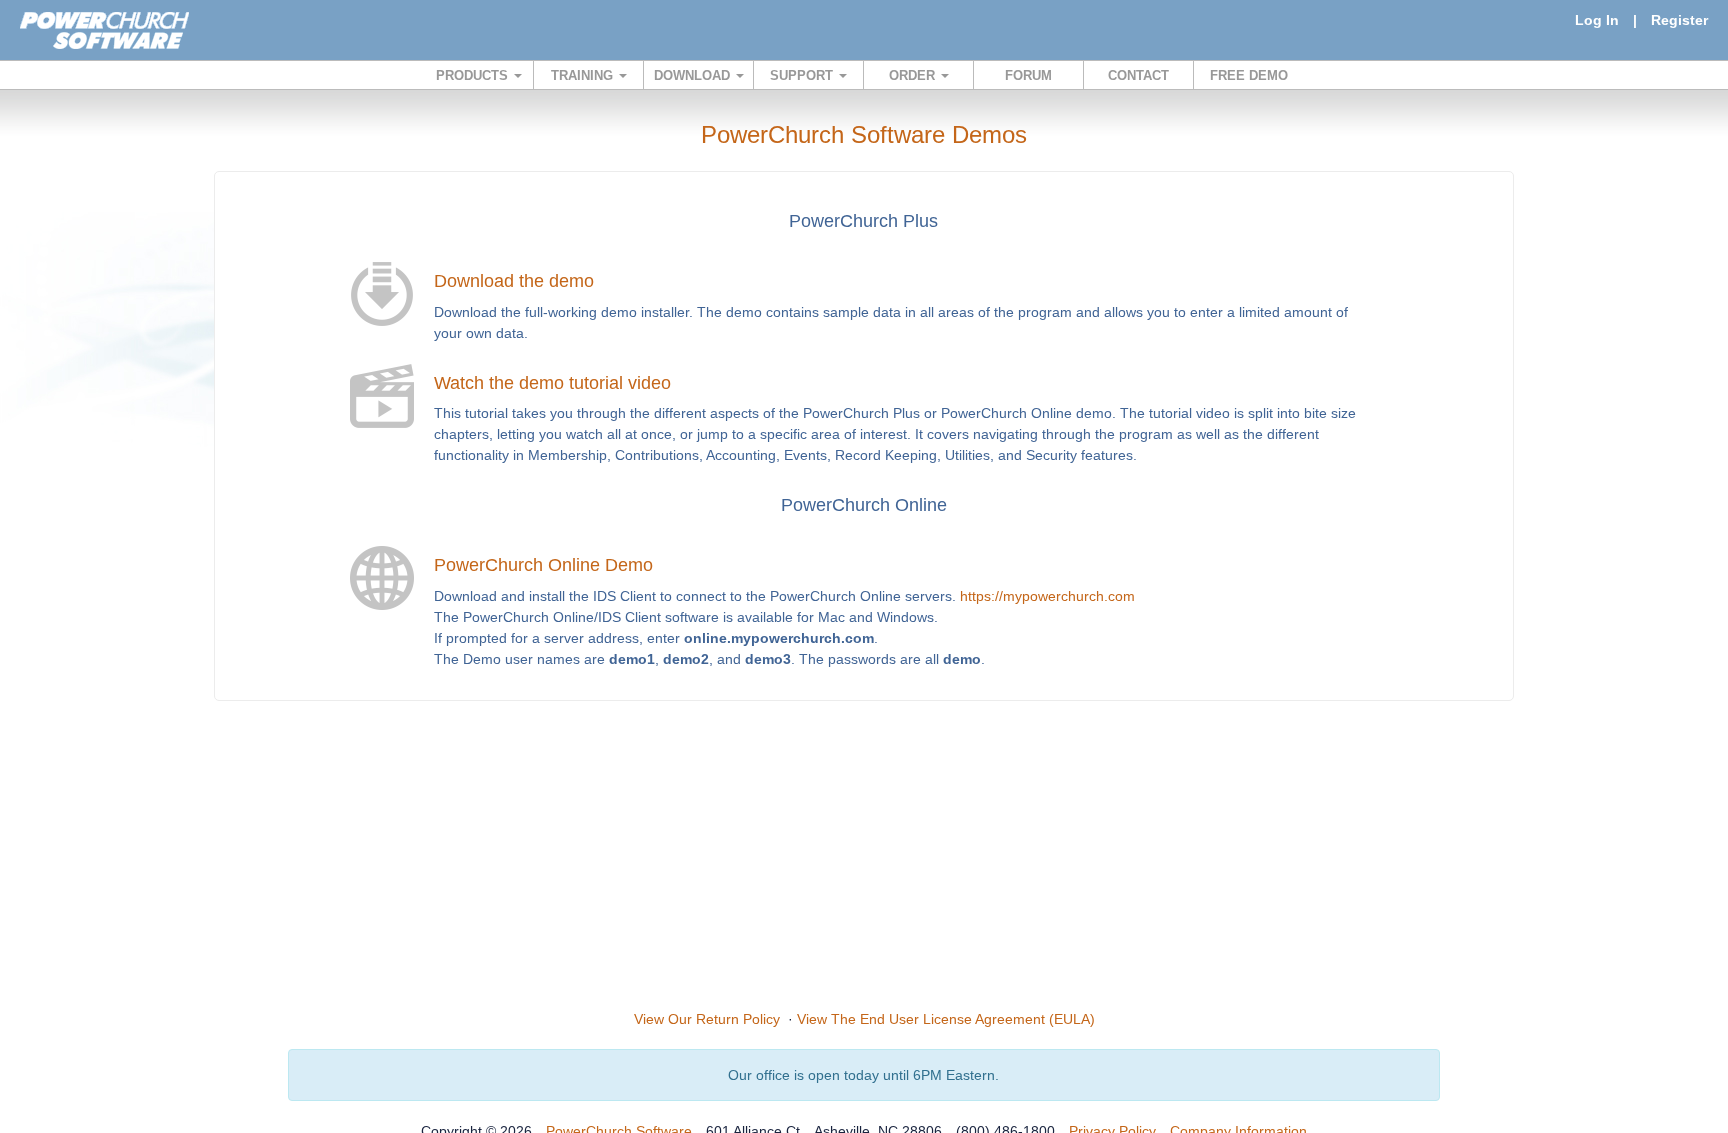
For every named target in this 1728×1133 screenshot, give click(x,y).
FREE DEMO (1249, 75)
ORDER (914, 75)
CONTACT (1138, 75)
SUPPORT (803, 75)
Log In (1597, 20)
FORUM (1028, 75)
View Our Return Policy (707, 1019)
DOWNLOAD (694, 75)
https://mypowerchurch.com (1047, 596)
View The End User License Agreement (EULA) (946, 1019)
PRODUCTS (474, 75)
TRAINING (584, 75)
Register (1679, 20)
